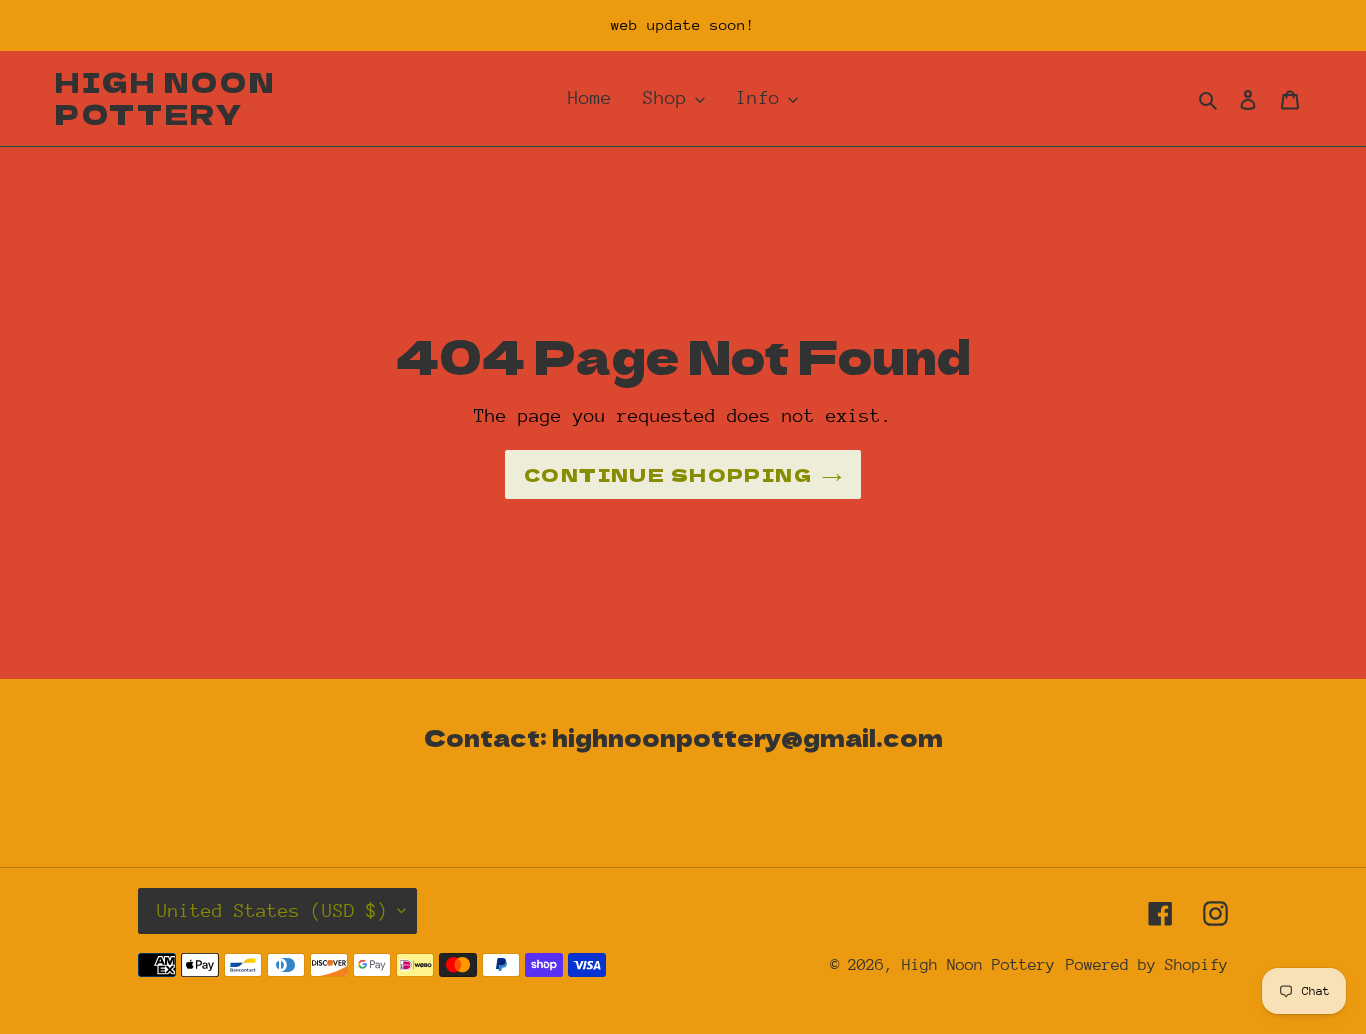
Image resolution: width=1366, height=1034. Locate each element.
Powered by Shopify (1147, 965)
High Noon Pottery (165, 98)
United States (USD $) (272, 910)
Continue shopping (668, 474)
